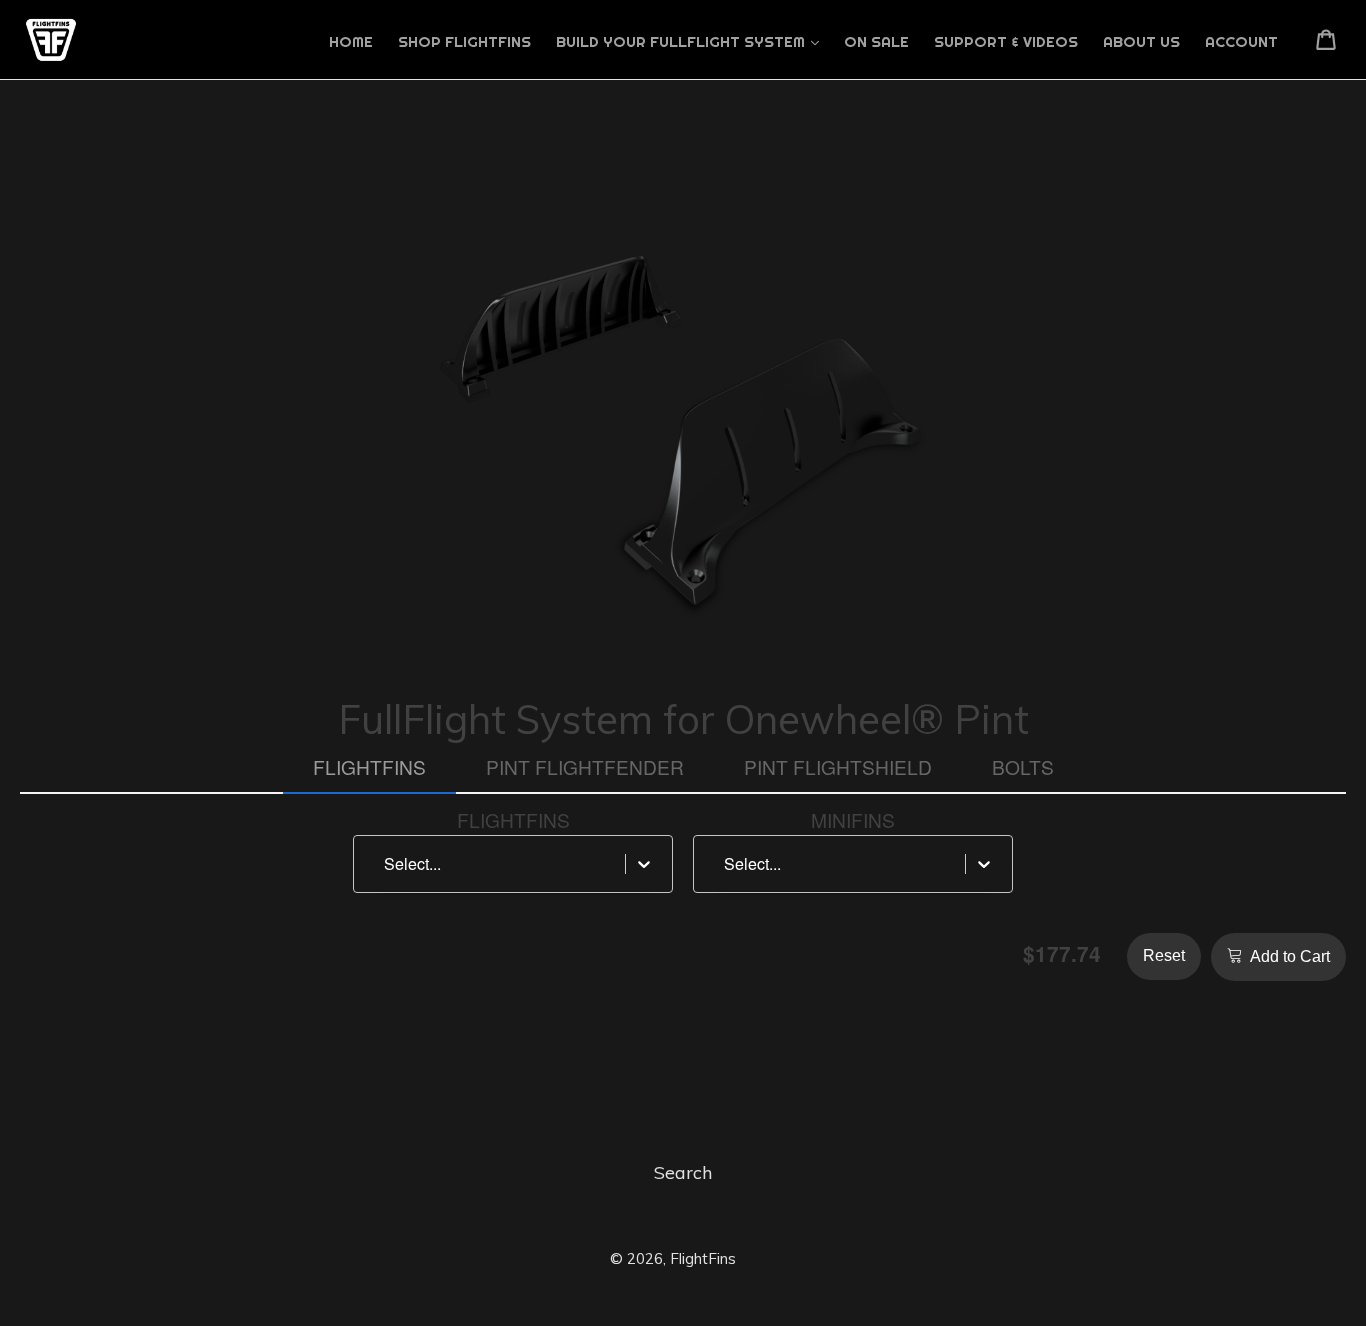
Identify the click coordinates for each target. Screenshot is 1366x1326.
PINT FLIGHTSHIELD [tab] (838, 766)
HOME (351, 41)
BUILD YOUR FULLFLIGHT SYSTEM (682, 41)
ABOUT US (1141, 41)
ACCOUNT (1241, 41)
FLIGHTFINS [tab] (369, 766)
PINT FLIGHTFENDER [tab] (585, 766)
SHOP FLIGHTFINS (464, 41)
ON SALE (876, 41)
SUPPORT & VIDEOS (1006, 41)
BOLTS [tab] (1023, 766)
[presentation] (513, 820)
